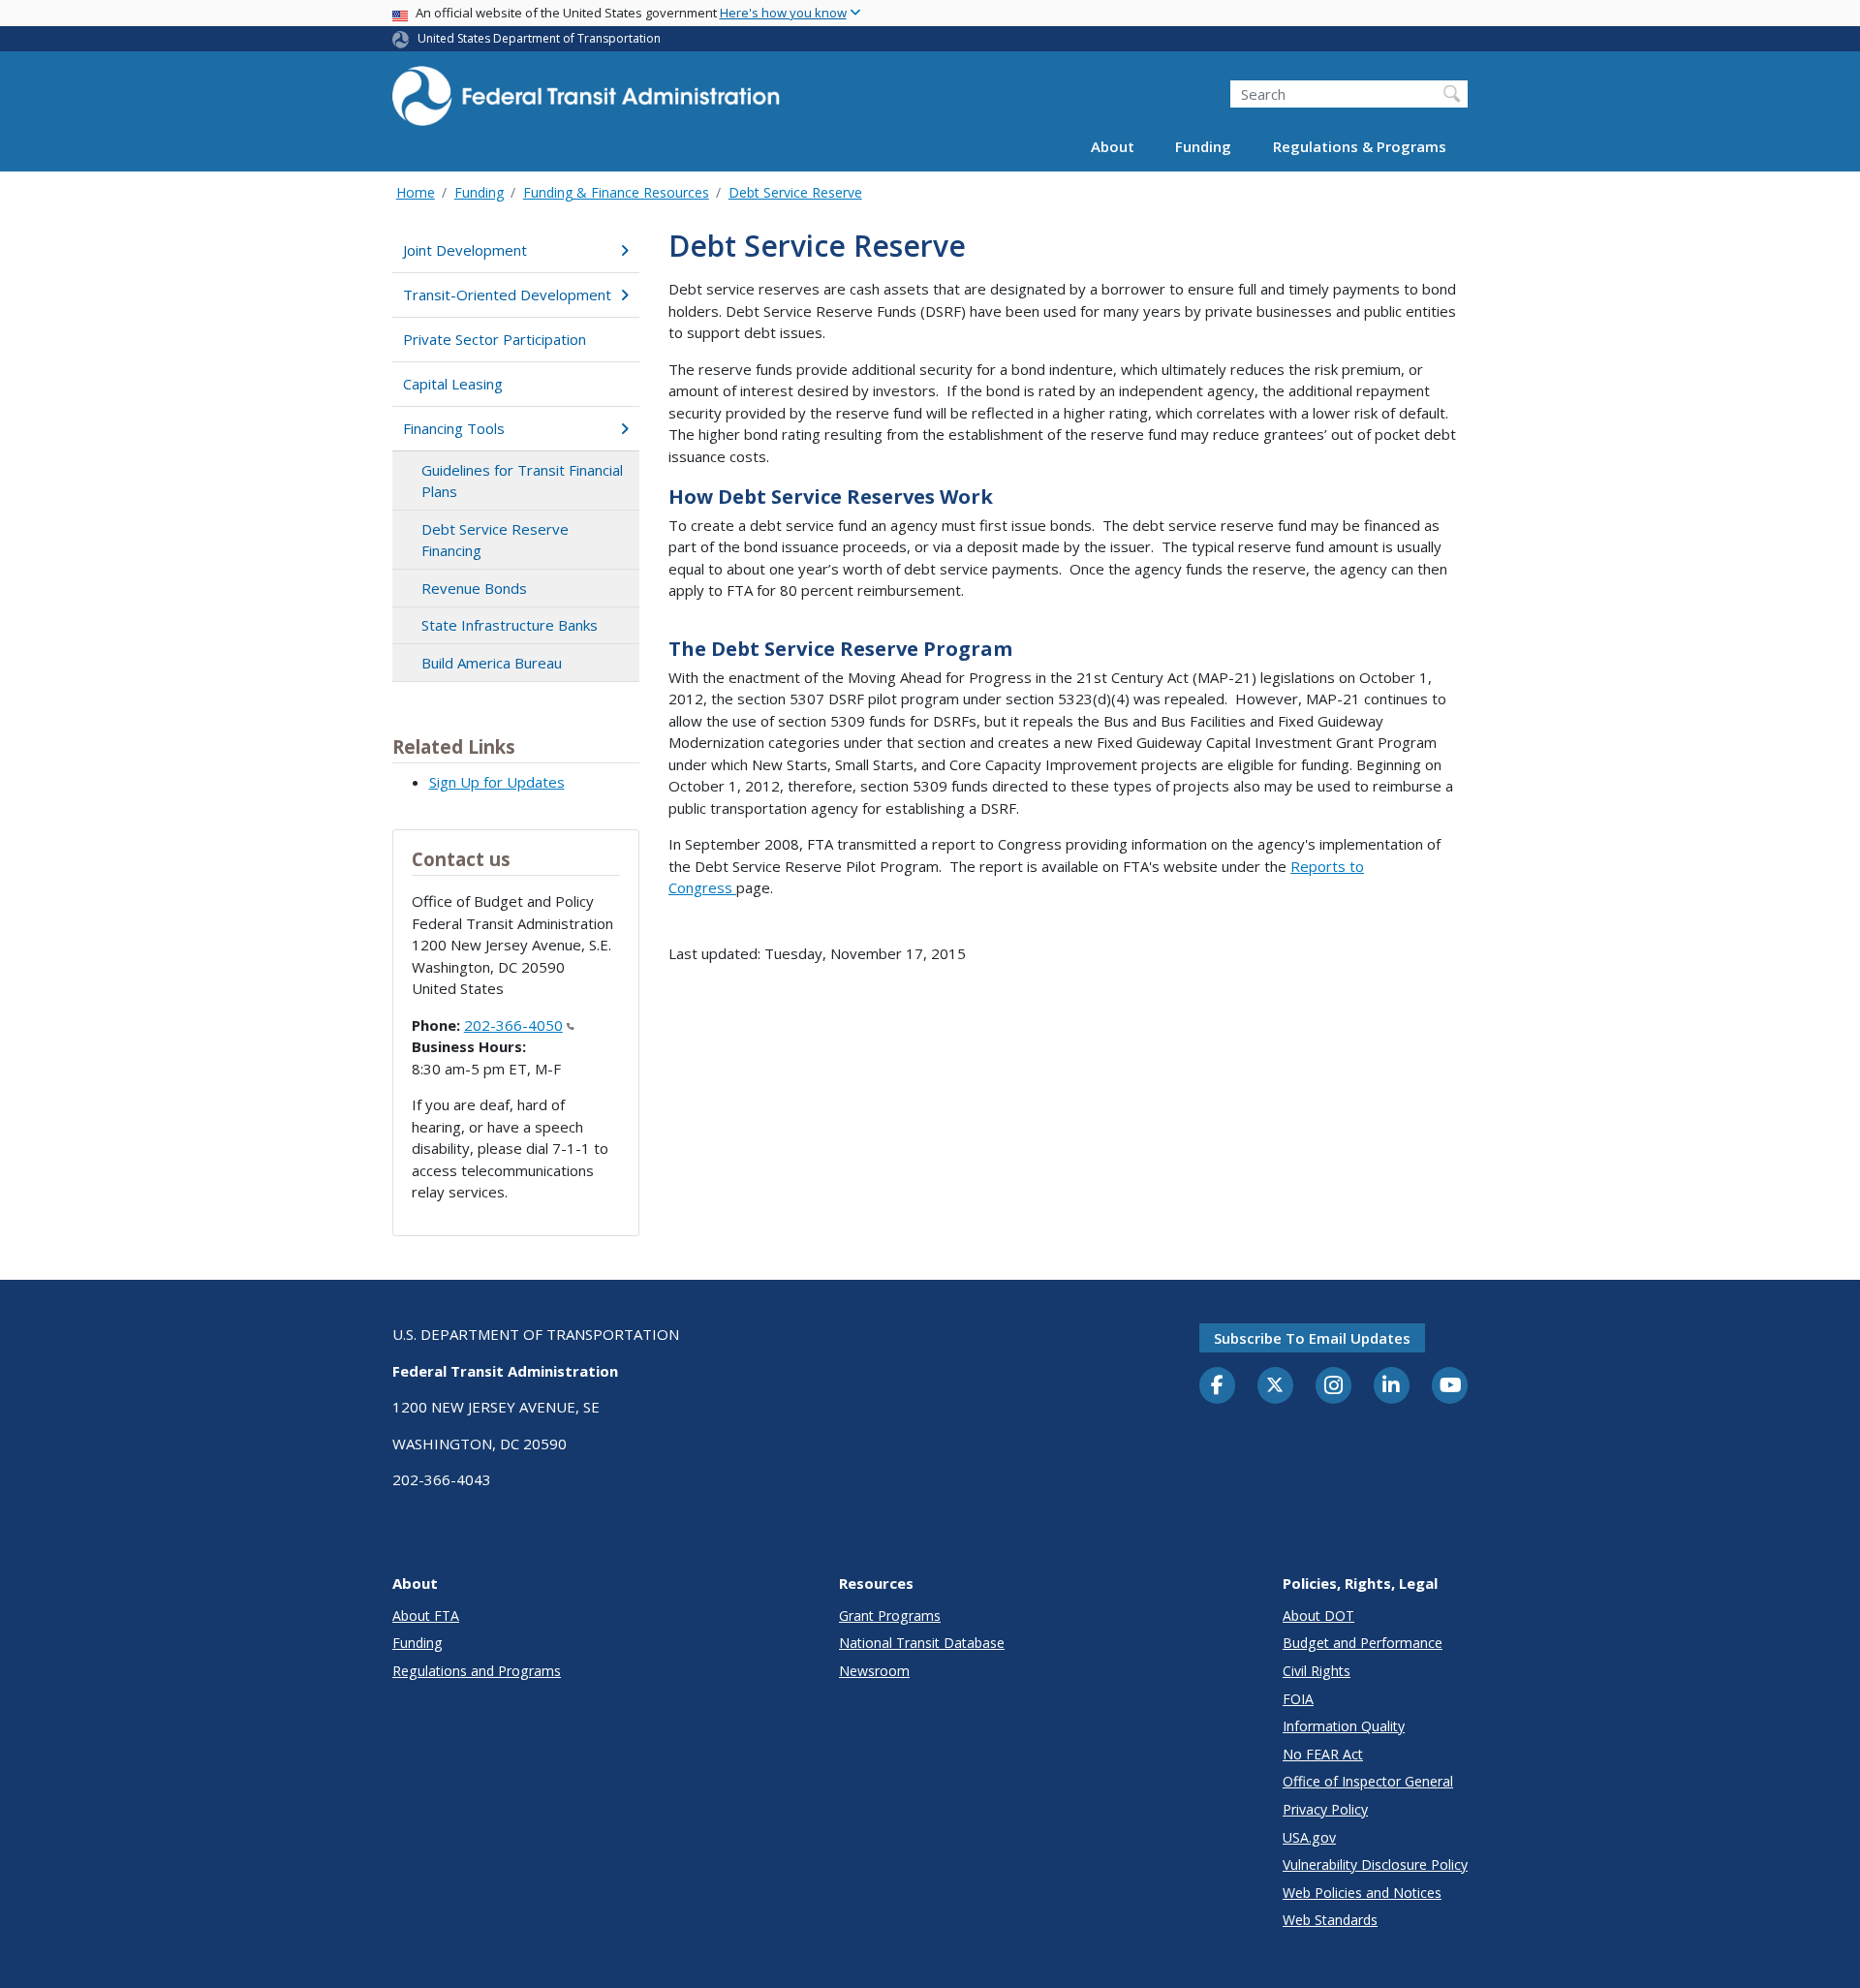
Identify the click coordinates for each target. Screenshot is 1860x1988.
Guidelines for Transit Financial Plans (522, 481)
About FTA (426, 1615)
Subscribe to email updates (1312, 1338)
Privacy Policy (1325, 1809)
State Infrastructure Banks (510, 625)
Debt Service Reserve (795, 192)
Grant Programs (890, 1615)
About (1113, 147)
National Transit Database (922, 1643)
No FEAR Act (1323, 1754)
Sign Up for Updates (497, 782)
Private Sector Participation (495, 339)
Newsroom (874, 1671)
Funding (1203, 147)
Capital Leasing (453, 384)
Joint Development (465, 250)
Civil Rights (1317, 1671)
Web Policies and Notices (1362, 1893)
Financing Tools (454, 428)
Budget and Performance (1363, 1643)
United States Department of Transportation (539, 38)
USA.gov (1309, 1837)
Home (416, 192)
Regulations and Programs (477, 1671)
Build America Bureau (492, 663)
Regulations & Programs (1360, 147)
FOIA (1298, 1699)
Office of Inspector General (1368, 1781)
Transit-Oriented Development (507, 295)
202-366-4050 (513, 1025)
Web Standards (1330, 1920)
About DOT (1318, 1615)
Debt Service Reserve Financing (495, 540)
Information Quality (1344, 1726)
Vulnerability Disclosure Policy (1375, 1864)
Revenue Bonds (474, 588)
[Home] (586, 102)
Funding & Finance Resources (616, 192)
